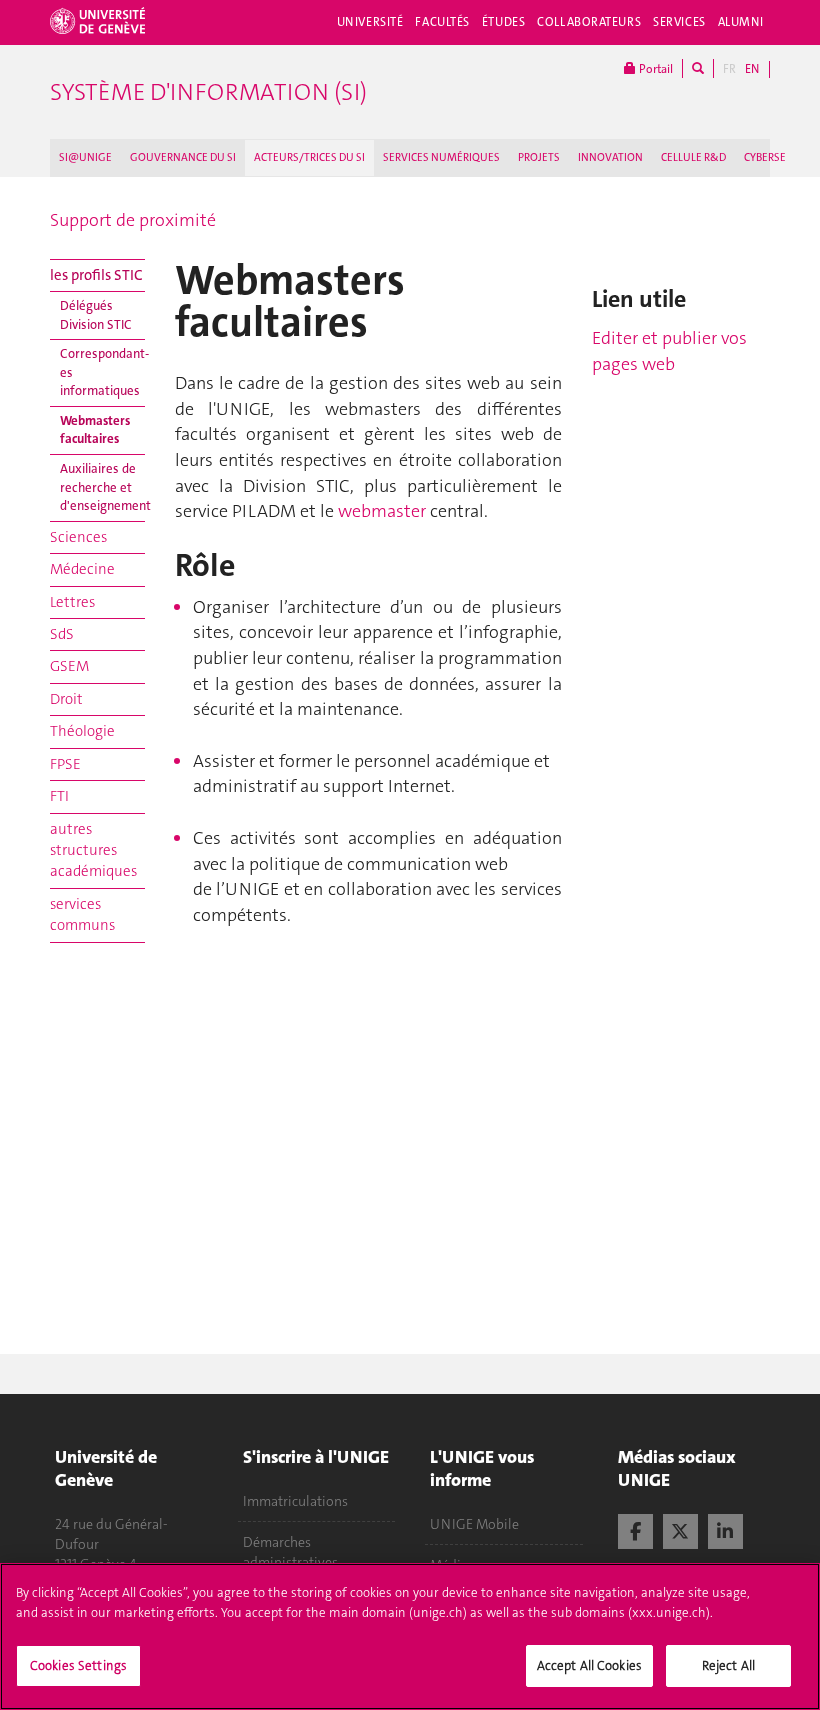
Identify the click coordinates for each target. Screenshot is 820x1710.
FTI (59, 796)
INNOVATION (610, 157)
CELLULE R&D (693, 157)
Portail (654, 69)
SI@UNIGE (85, 157)
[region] (410, 1636)
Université (370, 22)
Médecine (82, 569)
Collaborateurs (589, 22)
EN (752, 69)
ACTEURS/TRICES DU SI (309, 157)
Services (679, 22)
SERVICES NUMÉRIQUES (441, 157)
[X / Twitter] (680, 1529)
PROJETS (539, 157)
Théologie (82, 731)
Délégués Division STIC (96, 315)
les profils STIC (96, 275)
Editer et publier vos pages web (669, 351)
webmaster (384, 511)
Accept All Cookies (589, 1665)
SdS (62, 634)
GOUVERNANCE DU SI (183, 157)
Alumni (741, 22)
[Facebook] (635, 1529)
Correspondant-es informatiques (102, 372)
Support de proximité (133, 220)
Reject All (728, 1665)
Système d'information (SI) (208, 92)
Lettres (72, 602)
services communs (82, 914)
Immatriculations (295, 1501)
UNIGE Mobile (474, 1524)
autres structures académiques (93, 850)
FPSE (65, 764)
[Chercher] (698, 68)
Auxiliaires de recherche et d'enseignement (102, 487)
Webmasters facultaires (95, 430)
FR (729, 69)
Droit (66, 699)
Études (503, 22)
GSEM (69, 666)
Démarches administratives (290, 1552)
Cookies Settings (78, 1665)
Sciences (78, 537)
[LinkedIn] (725, 1529)
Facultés (442, 22)
